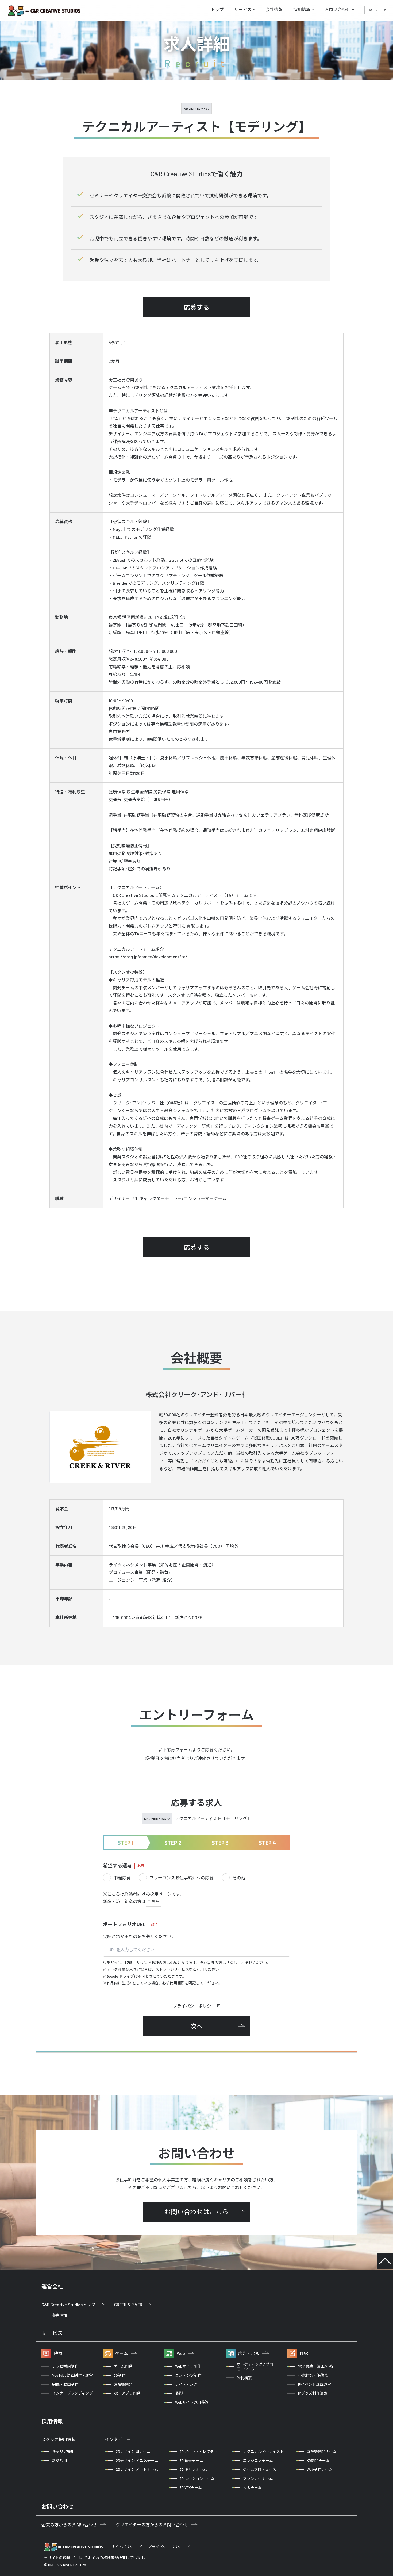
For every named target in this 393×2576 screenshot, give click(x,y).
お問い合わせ (337, 9)
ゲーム (122, 2353)
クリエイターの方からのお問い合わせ (152, 2525)
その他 (239, 1878)
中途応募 (122, 1878)
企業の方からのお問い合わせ (69, 2525)
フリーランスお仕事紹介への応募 (182, 1878)
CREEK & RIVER (128, 2304)
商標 (67, 2558)
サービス (243, 9)
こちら (153, 1901)
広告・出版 (249, 2353)
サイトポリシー (124, 2547)
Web (181, 2353)
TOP (385, 2261)
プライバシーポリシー (194, 2006)
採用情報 (302, 9)
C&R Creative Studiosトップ (68, 2304)
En (384, 10)
